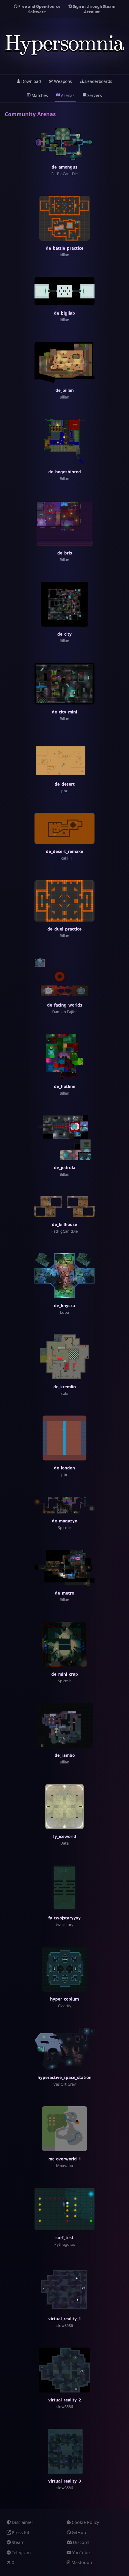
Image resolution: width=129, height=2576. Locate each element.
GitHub (79, 2532)
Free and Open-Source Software (39, 9)
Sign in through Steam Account (94, 9)
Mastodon (82, 2562)
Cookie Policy (85, 2522)
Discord (81, 2542)
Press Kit (21, 2532)
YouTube (81, 2552)
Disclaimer (22, 2522)
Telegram (21, 2552)
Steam (18, 2542)
